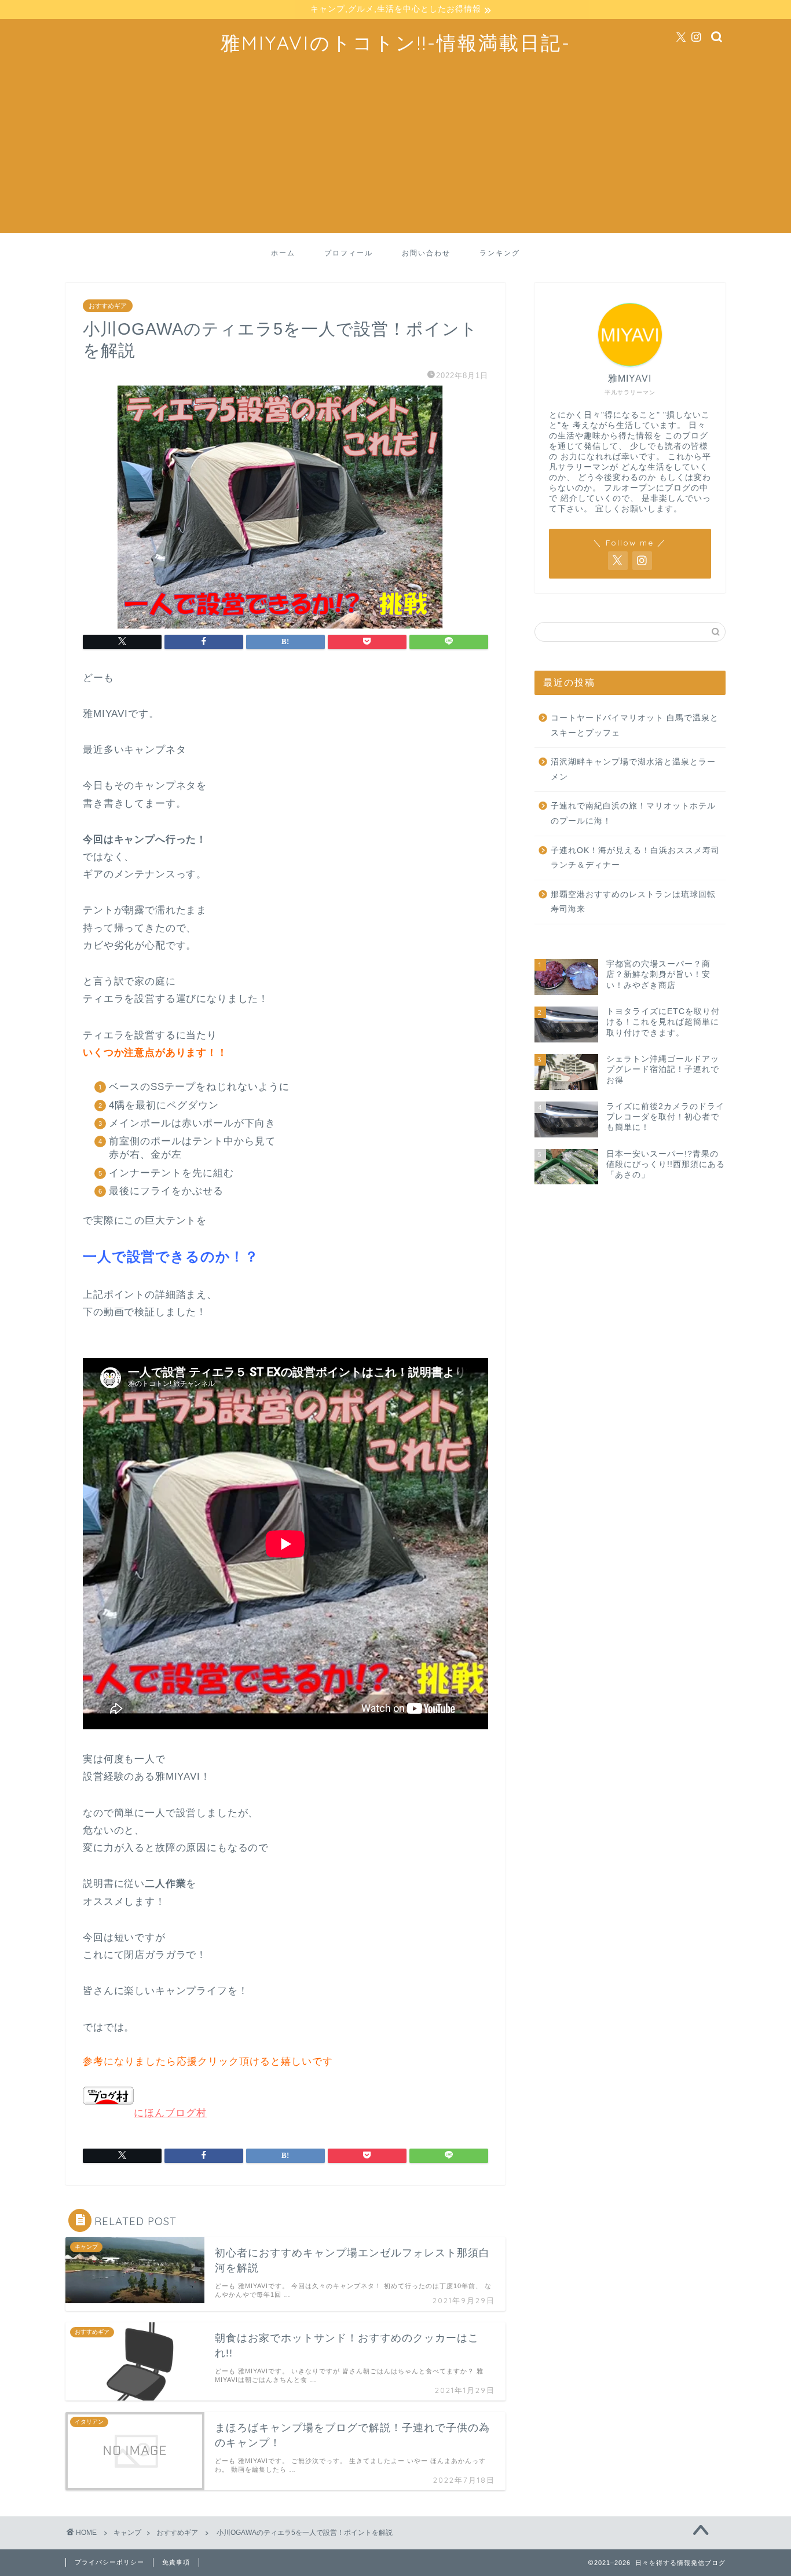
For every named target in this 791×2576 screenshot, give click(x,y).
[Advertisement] (395, 152)
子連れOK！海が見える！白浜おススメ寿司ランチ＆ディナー (635, 858)
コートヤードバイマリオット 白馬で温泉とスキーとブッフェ (635, 725)
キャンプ (127, 2533)
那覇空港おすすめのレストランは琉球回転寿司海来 (633, 902)
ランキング (500, 253)
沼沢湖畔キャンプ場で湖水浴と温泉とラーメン (633, 769)
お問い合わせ (426, 253)
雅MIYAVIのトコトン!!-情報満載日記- (396, 43)
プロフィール (349, 253)
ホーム (283, 253)
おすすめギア (108, 306)
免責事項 (176, 2562)
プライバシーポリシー (109, 2562)
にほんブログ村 (170, 2113)
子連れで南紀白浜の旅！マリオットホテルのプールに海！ (633, 813)
